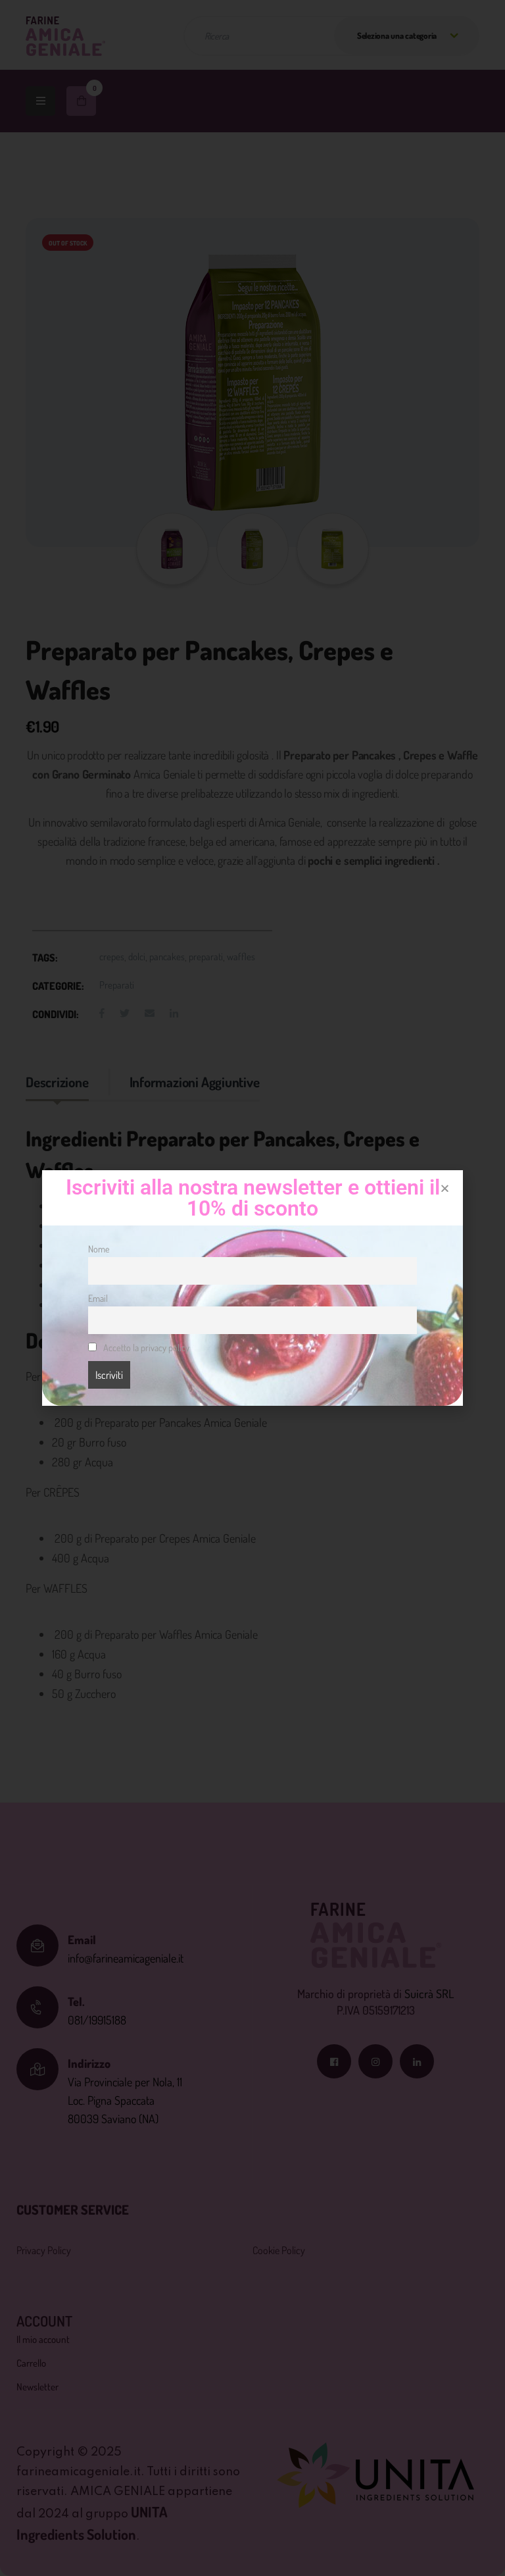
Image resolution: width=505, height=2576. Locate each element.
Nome (99, 1249)
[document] (252, 1288)
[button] (445, 1188)
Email (98, 1298)
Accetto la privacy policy (145, 1347)
